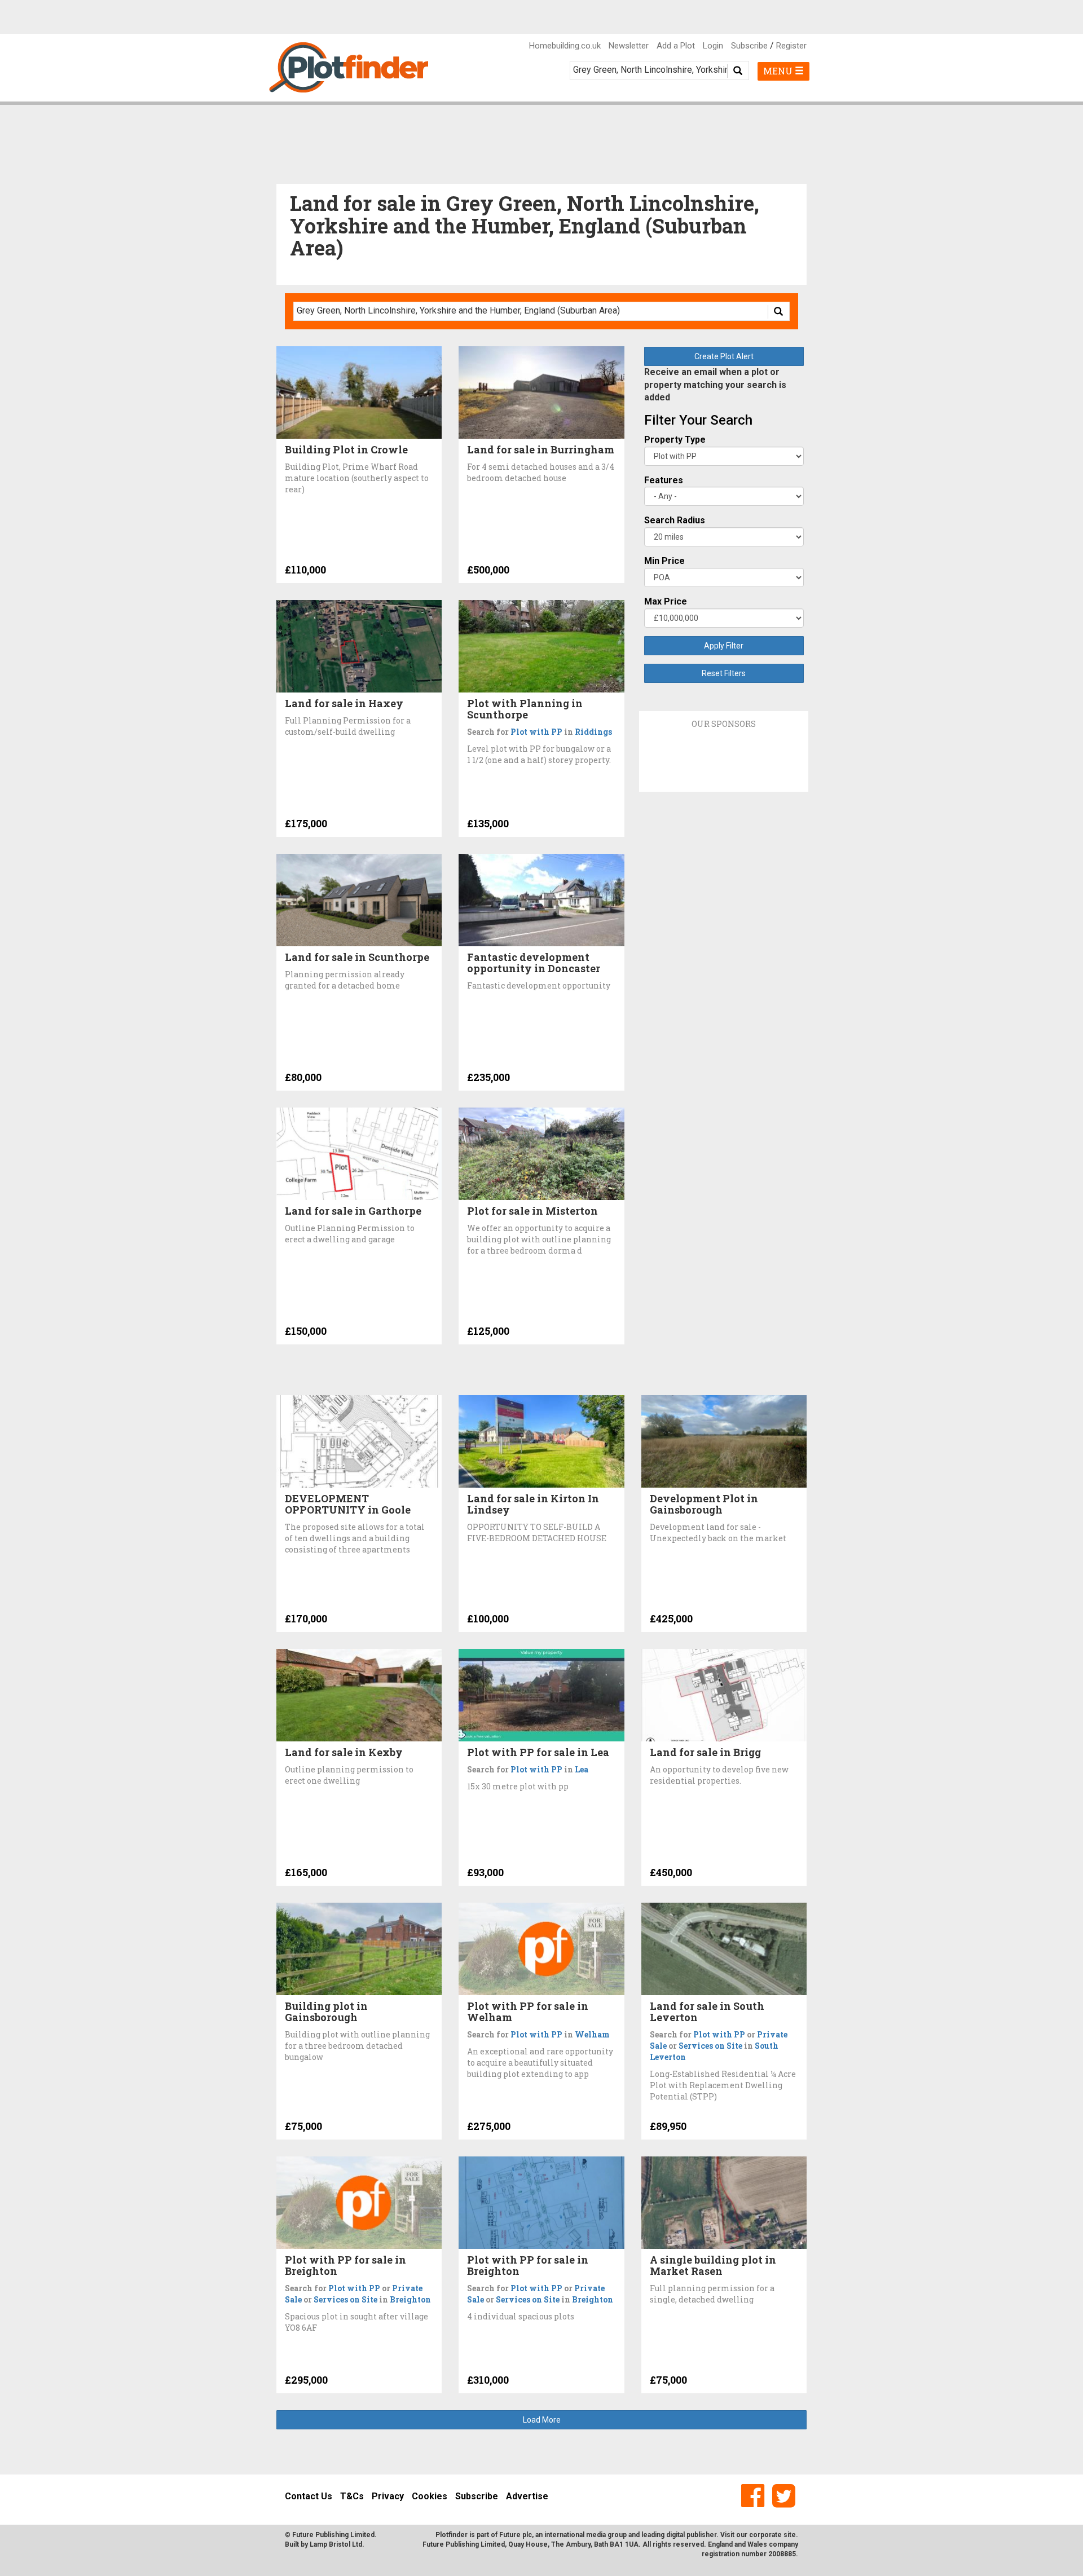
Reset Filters (724, 673)
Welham (592, 2034)
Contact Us (309, 2496)
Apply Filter (724, 646)
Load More (542, 2420)
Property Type (675, 440)
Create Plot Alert (724, 356)
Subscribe (749, 46)
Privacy (388, 2496)
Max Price (666, 601)
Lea (582, 1769)
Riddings (593, 732)
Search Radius (675, 520)
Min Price (664, 561)
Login (713, 46)
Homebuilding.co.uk (565, 46)
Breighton (410, 2299)
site (790, 2535)
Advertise (527, 2496)
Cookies (430, 2496)
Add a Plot (676, 46)
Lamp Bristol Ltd (336, 2544)
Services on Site (710, 2046)
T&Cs (352, 2496)
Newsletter (629, 46)
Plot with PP (536, 732)
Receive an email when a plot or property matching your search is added (715, 385)
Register (791, 46)
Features (664, 480)
